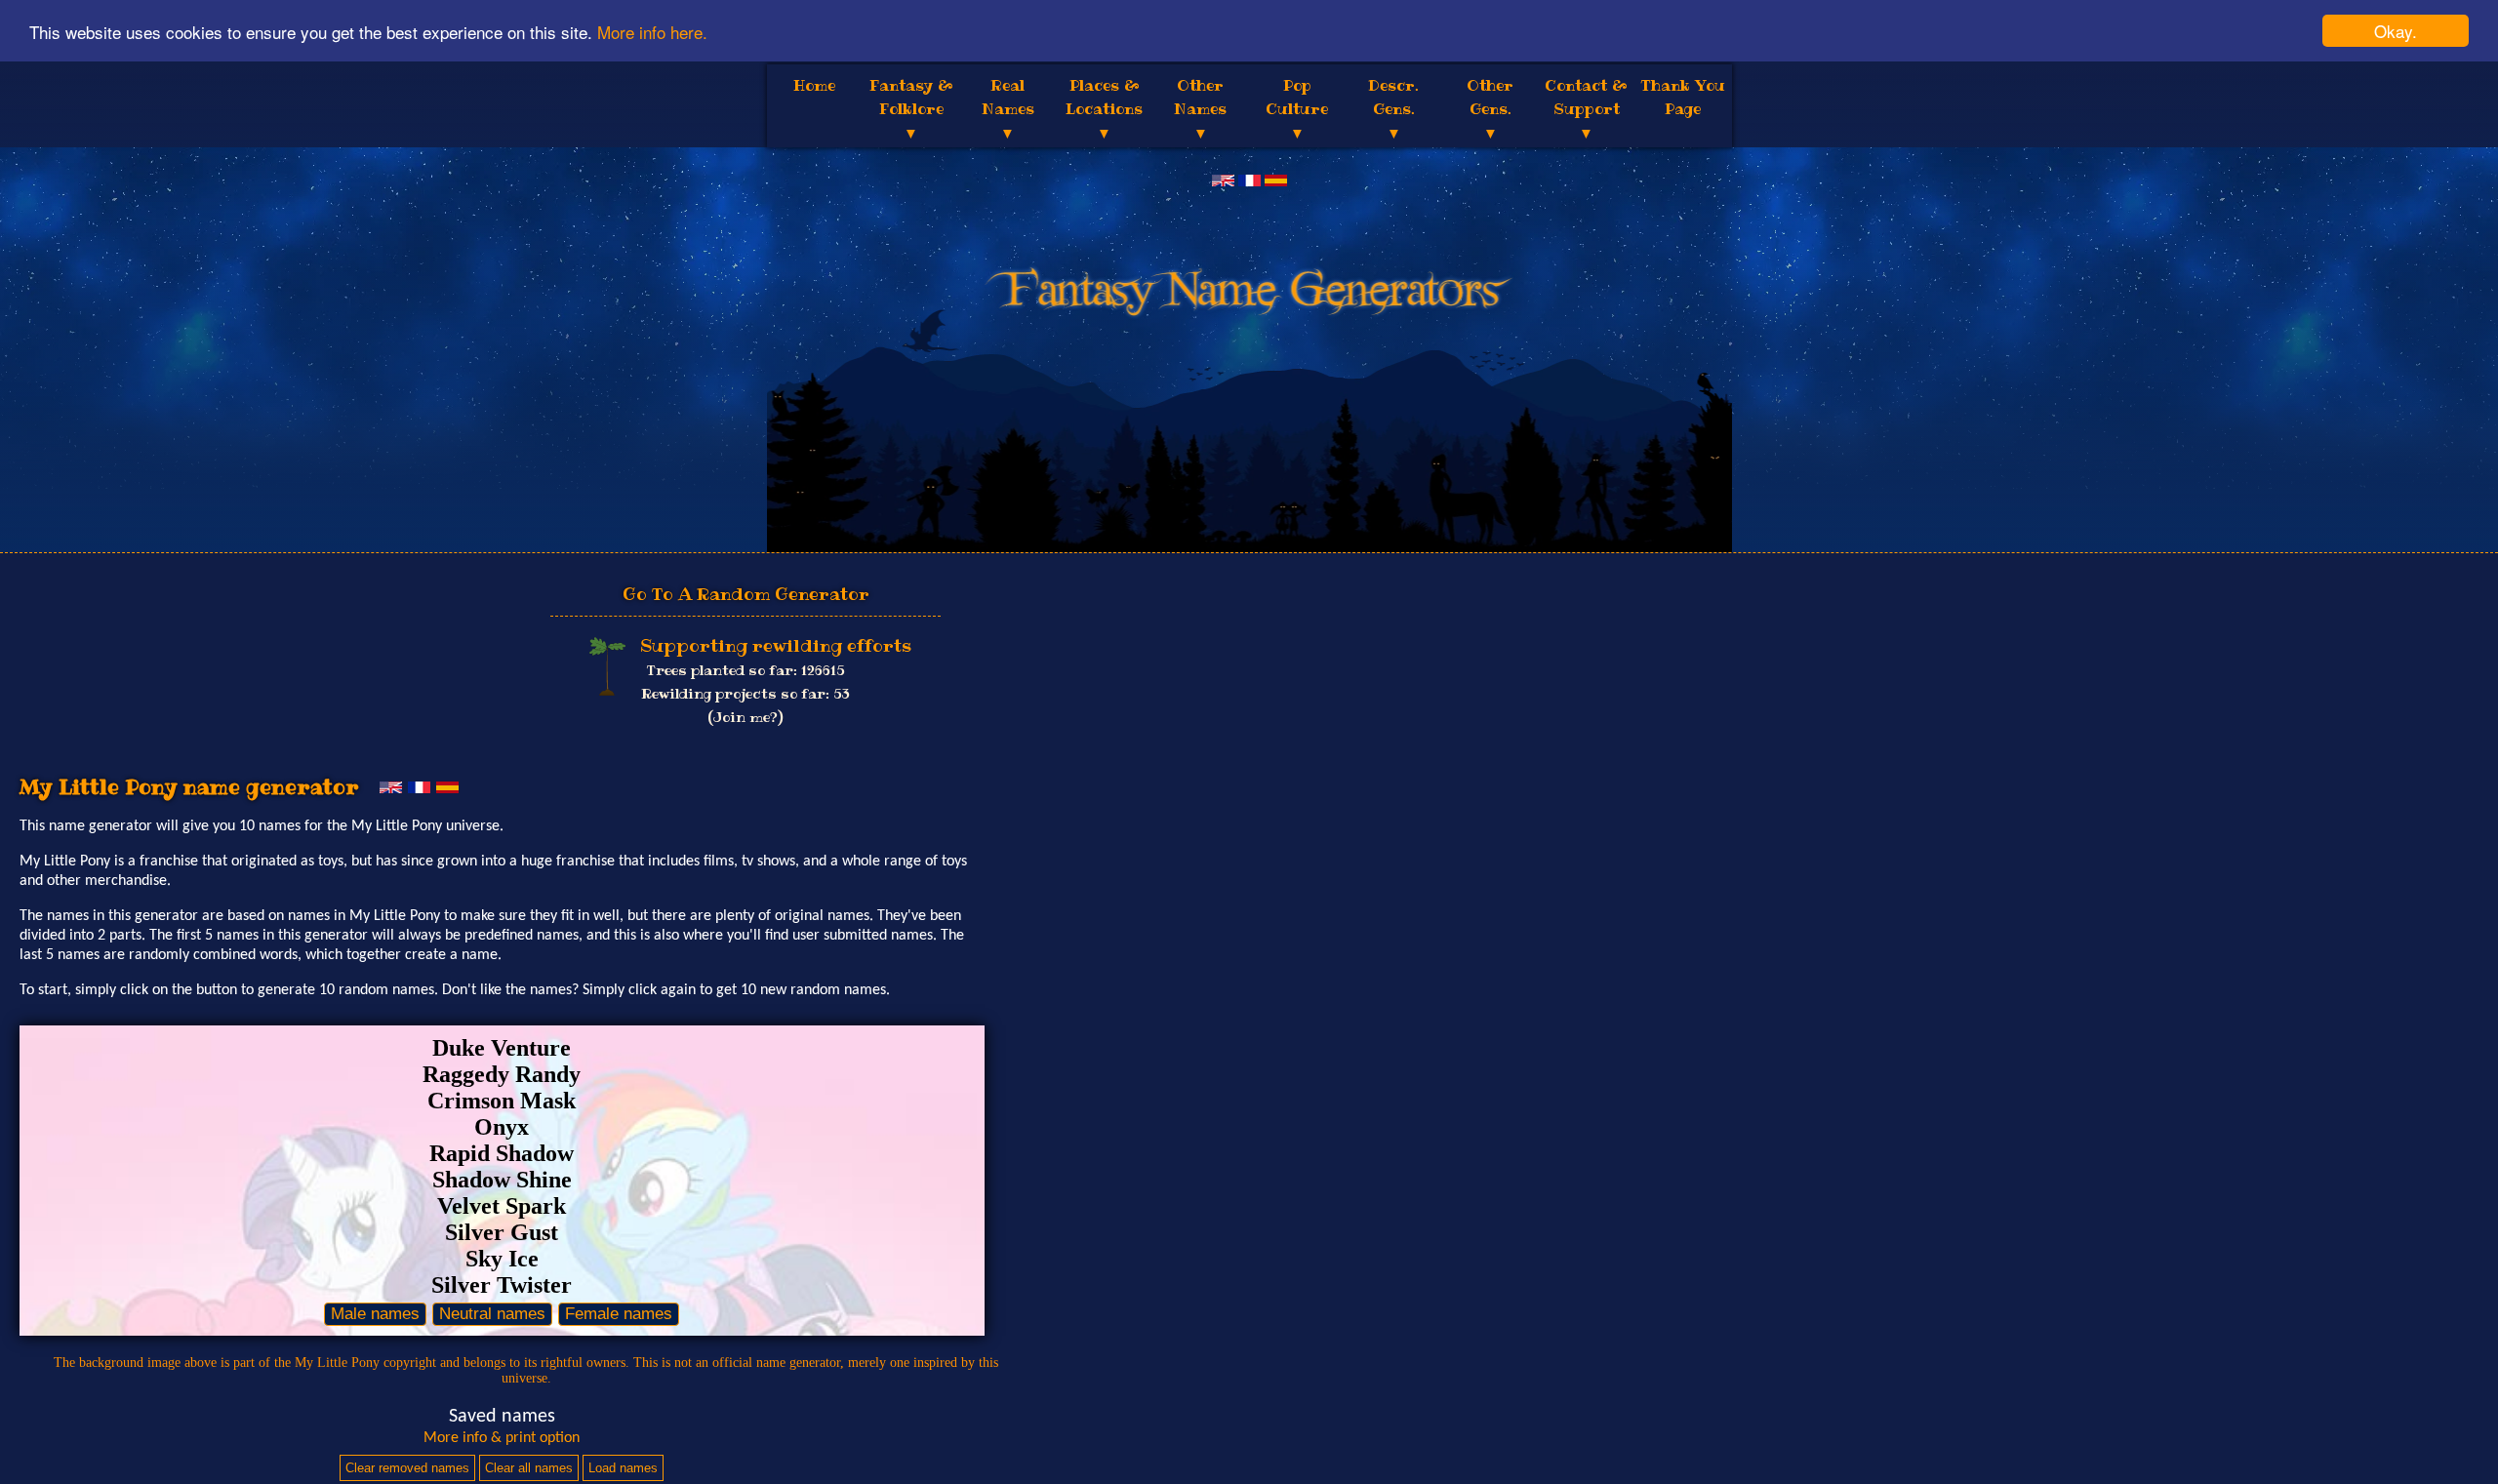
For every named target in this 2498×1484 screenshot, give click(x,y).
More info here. (652, 32)
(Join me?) (745, 717)
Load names (623, 1468)
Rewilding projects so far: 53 (745, 694)
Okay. (2396, 31)
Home (814, 85)
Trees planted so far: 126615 (746, 670)
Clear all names (529, 1468)
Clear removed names (407, 1468)
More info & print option (502, 1438)
